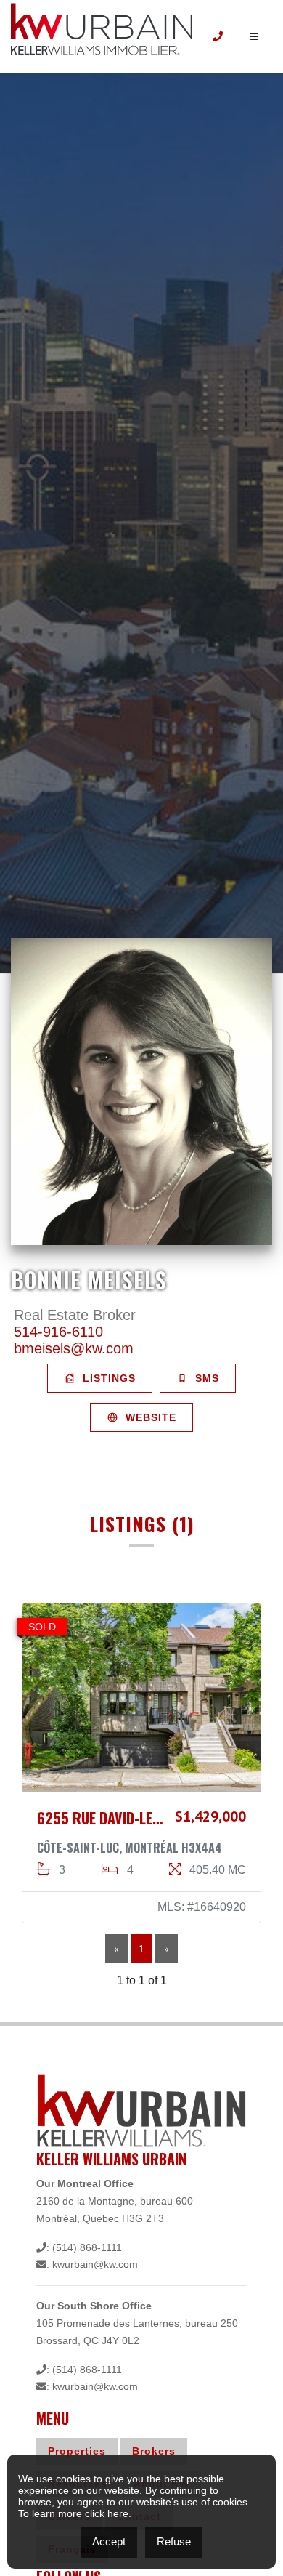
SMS (205, 1378)
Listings (107, 1378)
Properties (77, 2451)
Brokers (154, 2451)
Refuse (174, 2541)
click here (107, 2513)
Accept (109, 2541)
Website (149, 1417)
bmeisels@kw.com (74, 1348)
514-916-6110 (58, 1332)
